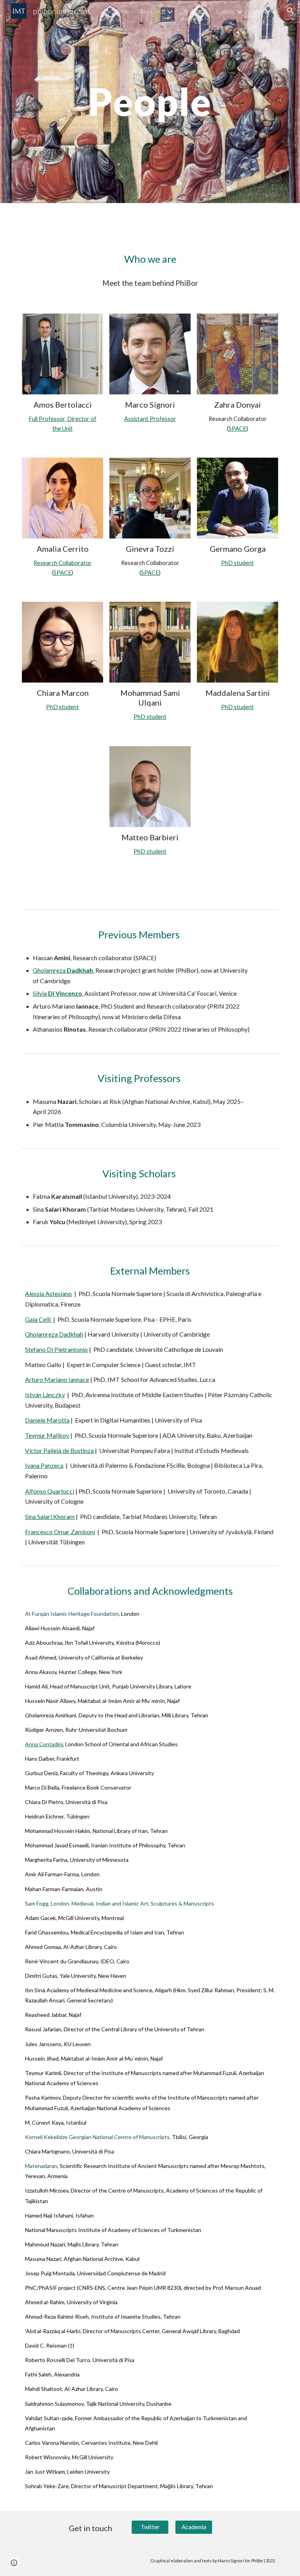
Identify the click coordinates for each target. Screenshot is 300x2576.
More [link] (261, 11)
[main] (150, 102)
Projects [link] (195, 11)
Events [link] (225, 11)
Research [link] (152, 11)
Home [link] (121, 11)
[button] (291, 11)
